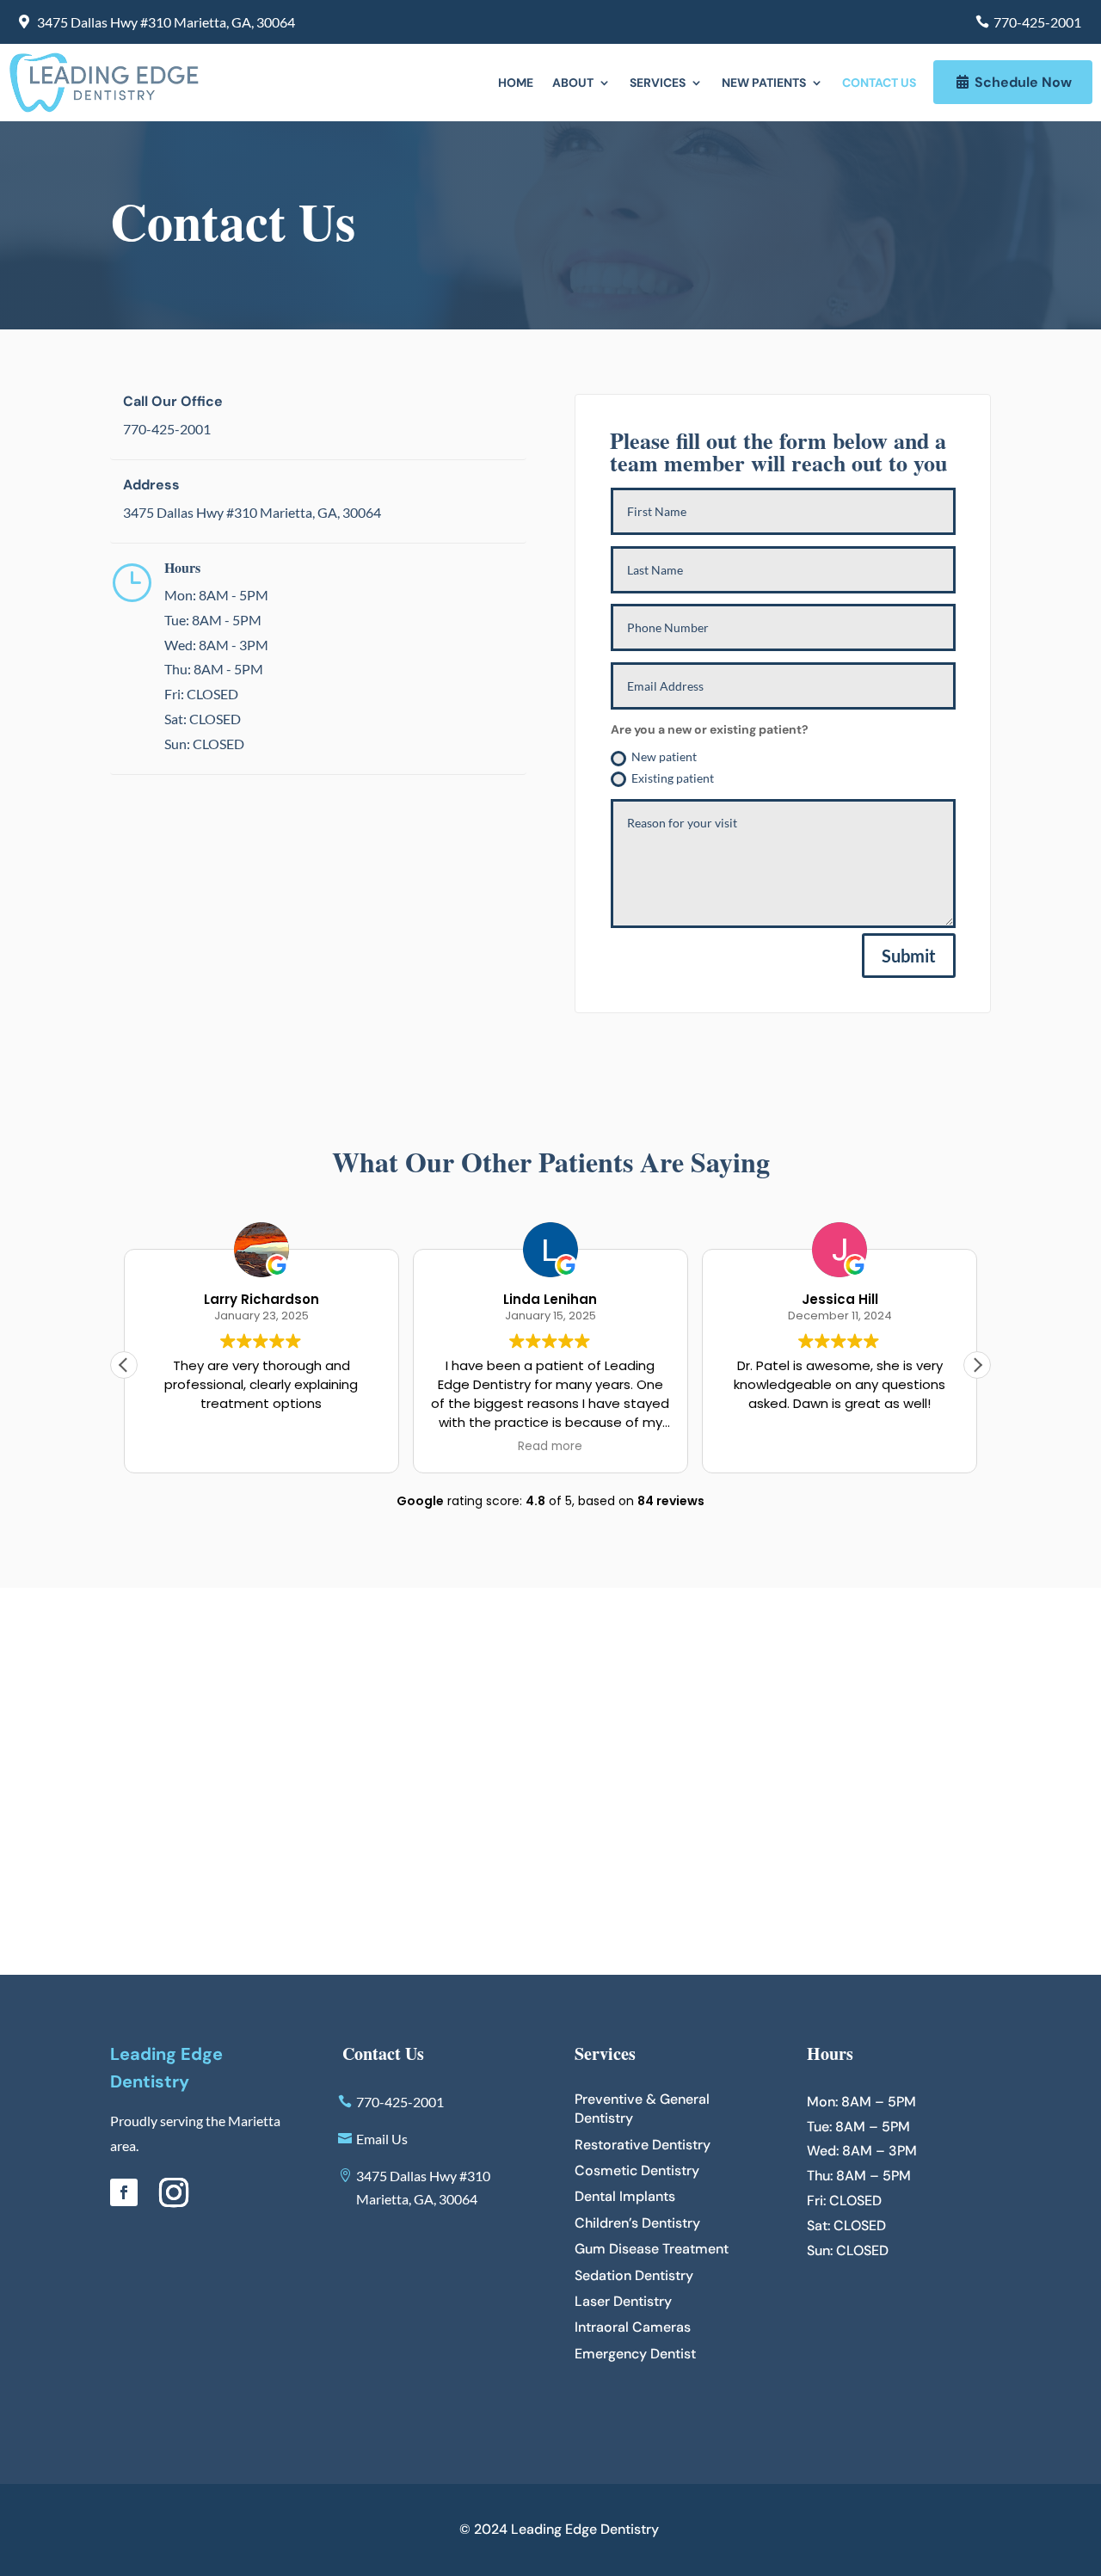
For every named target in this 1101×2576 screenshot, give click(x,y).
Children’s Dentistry (637, 2223)
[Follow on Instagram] (174, 2192)
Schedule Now (1023, 82)
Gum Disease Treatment (652, 2249)
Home (516, 83)
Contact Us (879, 83)
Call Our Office (173, 401)
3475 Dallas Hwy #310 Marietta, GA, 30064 (166, 22)
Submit (909, 956)
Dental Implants (625, 2196)
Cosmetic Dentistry (637, 2170)
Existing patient (673, 778)
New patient (664, 756)
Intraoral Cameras (633, 2327)
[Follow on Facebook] (124, 2192)
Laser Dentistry (623, 2301)
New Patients (764, 83)
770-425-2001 (1037, 22)
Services (658, 83)
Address (151, 485)
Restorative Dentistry (643, 2145)
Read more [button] (550, 1447)
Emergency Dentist (635, 2354)
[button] (977, 1365)
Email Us (382, 2139)
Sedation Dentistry (634, 2275)
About (573, 83)
